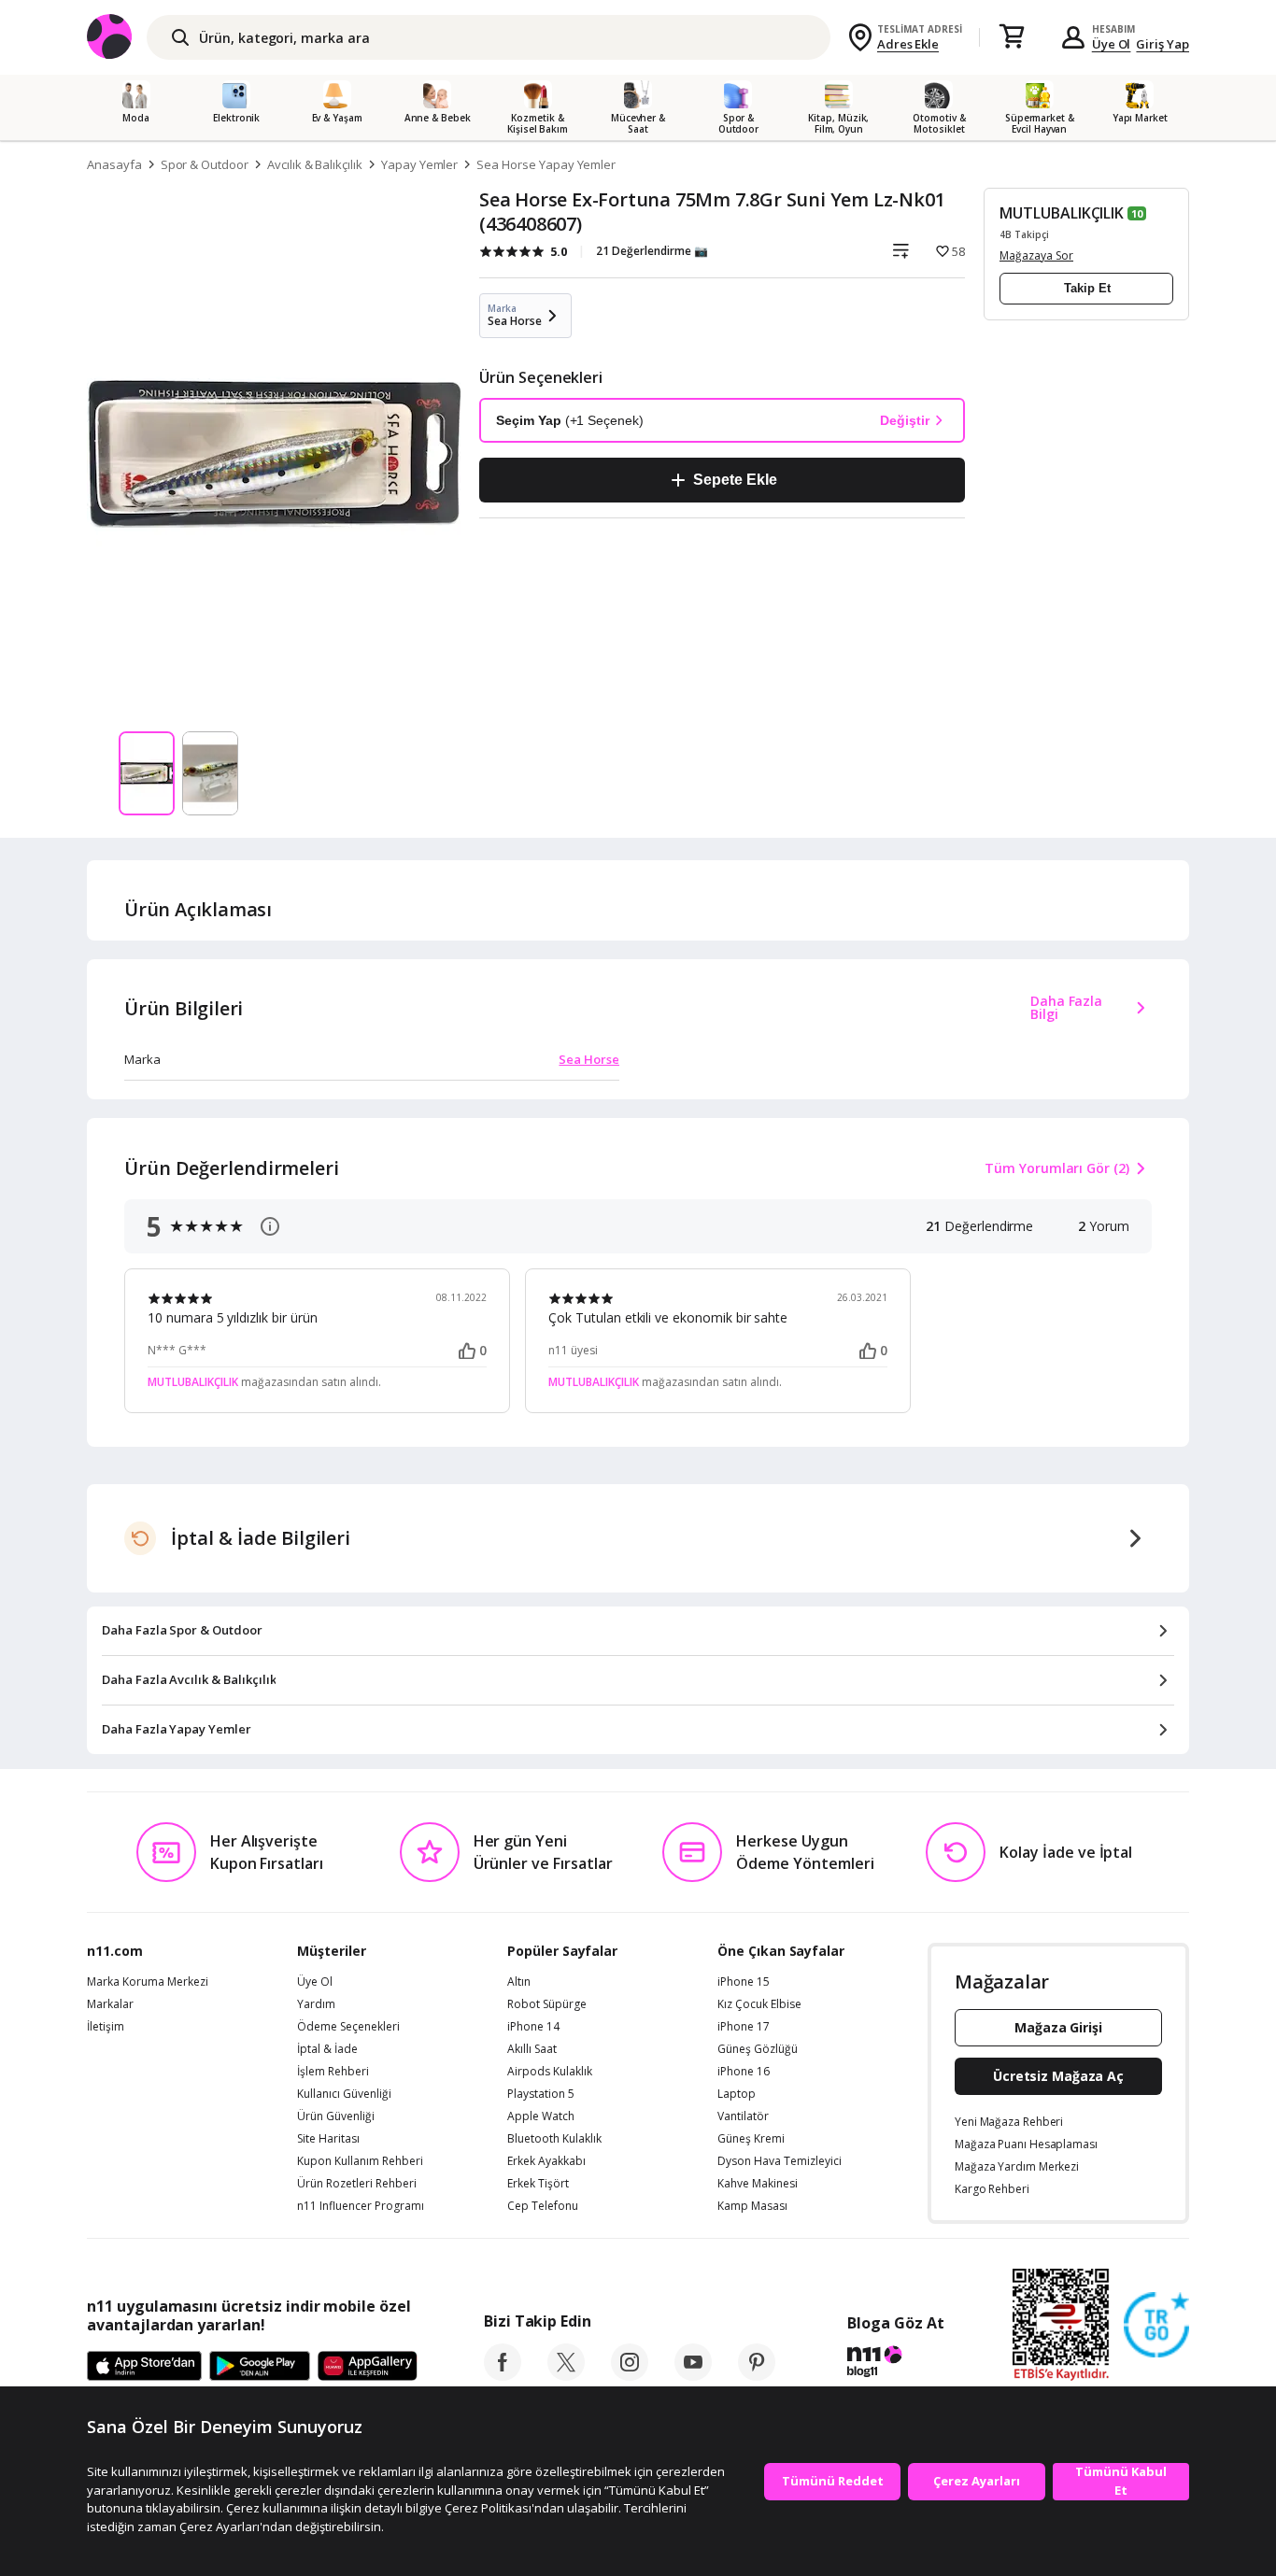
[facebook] (503, 2375)
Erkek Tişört (538, 2184)
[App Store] (144, 2367)
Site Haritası (328, 2139)
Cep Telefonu (543, 2206)
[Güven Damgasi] (1156, 2326)
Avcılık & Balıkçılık (315, 164)
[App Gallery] (368, 2367)
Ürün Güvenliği (336, 2116)
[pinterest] (757, 2375)
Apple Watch (541, 2116)
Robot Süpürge (547, 2004)
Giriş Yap (1163, 44)
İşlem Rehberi (333, 2072)
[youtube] (693, 2375)
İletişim (106, 2027)
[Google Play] (260, 2367)
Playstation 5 (541, 2094)
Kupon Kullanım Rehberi (360, 2161)
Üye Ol (1112, 44)
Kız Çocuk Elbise (759, 2004)
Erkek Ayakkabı (546, 2161)
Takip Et (1087, 288)
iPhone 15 (744, 1982)
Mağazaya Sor (1036, 255)
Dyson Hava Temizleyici (780, 2161)
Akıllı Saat (532, 2049)
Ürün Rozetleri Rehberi (357, 2184)
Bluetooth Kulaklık (554, 2139)
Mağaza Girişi (1058, 2027)
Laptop (737, 2094)
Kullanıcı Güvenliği (344, 2094)
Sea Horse (589, 1059)
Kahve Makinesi (758, 2184)
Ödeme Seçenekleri (348, 2027)
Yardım (316, 2004)
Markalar (110, 2004)
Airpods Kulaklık (550, 2072)
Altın (519, 1982)
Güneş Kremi (751, 2139)
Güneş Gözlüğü (758, 2049)
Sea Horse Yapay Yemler (546, 164)
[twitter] (566, 2375)
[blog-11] (895, 2364)
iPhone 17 (744, 2027)
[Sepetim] (1012, 37)
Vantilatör (743, 2116)
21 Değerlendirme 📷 (652, 251)
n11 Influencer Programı (361, 2206)
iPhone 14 (533, 2027)
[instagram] (630, 2375)
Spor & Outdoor (205, 164)
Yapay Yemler (419, 164)
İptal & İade (327, 2049)
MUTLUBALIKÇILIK (1062, 213)
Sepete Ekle (735, 480)
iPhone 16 (744, 2072)
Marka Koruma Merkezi (148, 1982)
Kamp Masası (752, 2206)
